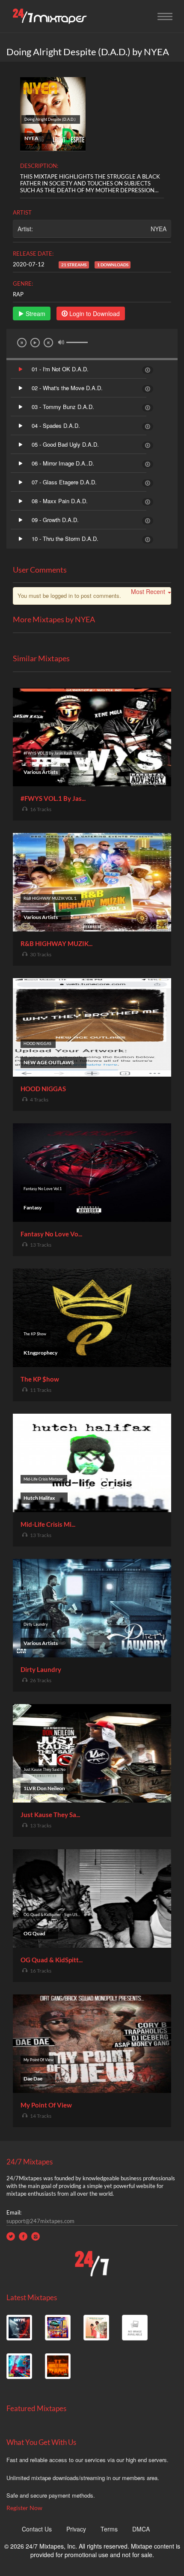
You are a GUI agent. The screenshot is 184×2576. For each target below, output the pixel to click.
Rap (18, 294)
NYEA (159, 229)
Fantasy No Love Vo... (51, 1234)
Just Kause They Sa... (50, 1815)
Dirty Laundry (41, 1669)
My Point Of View (46, 2105)
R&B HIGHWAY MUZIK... (56, 943)
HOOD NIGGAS (43, 1089)
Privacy (76, 2529)
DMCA (141, 2529)
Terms (109, 2529)
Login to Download (94, 313)
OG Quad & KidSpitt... (52, 1960)
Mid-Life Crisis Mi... (48, 1524)
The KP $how (40, 1379)
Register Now (24, 2508)
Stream (35, 313)
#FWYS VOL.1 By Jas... (53, 798)
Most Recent (148, 591)
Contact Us (37, 2529)
